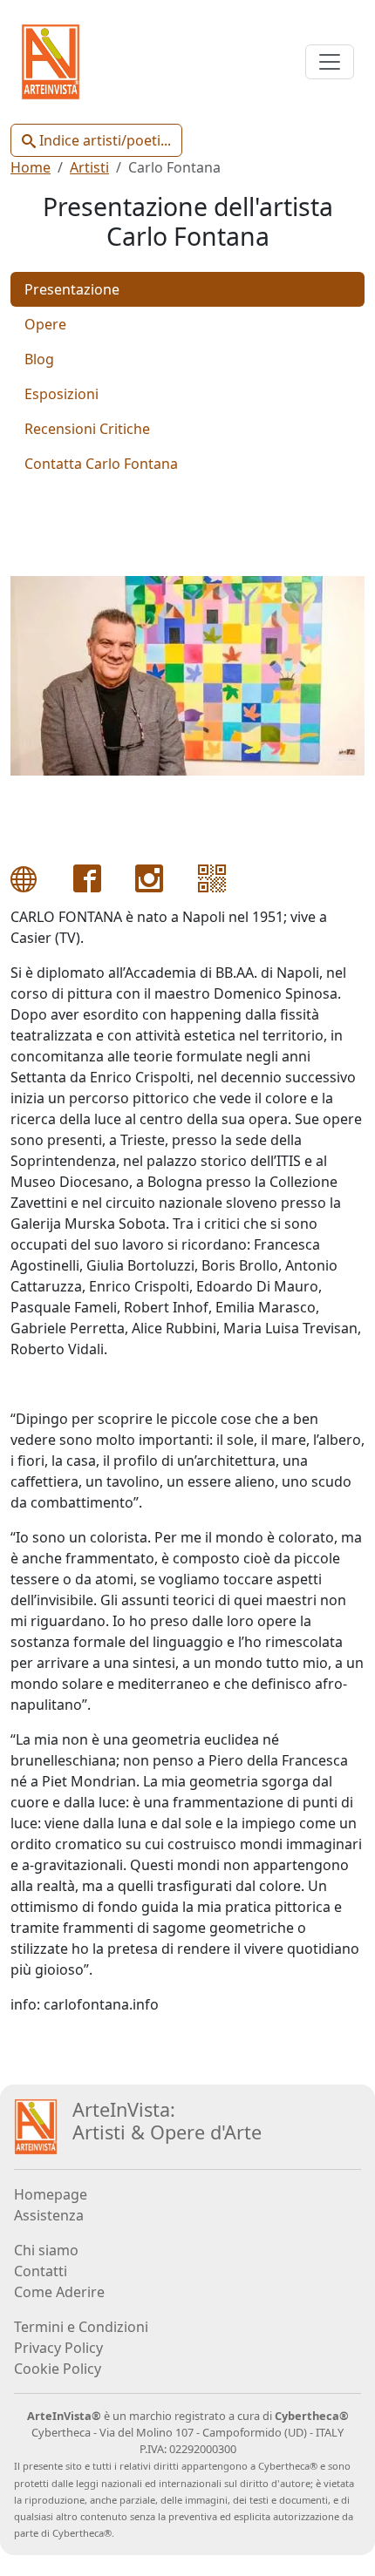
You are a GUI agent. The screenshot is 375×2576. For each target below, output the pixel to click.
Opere (45, 324)
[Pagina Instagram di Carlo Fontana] (149, 877)
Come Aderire (59, 2292)
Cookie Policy (58, 2369)
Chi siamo (46, 2250)
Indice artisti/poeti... (103, 140)
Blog (39, 359)
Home (31, 167)
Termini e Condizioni (81, 2327)
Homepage (51, 2194)
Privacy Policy (58, 2348)
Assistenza (49, 2215)
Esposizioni (61, 394)
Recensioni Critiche (87, 429)
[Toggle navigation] (330, 62)
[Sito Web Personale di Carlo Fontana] (24, 877)
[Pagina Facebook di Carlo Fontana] (87, 877)
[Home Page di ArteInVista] (36, 2125)
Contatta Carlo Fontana (101, 464)
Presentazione (72, 289)
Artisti (89, 167)
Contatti (41, 2271)
